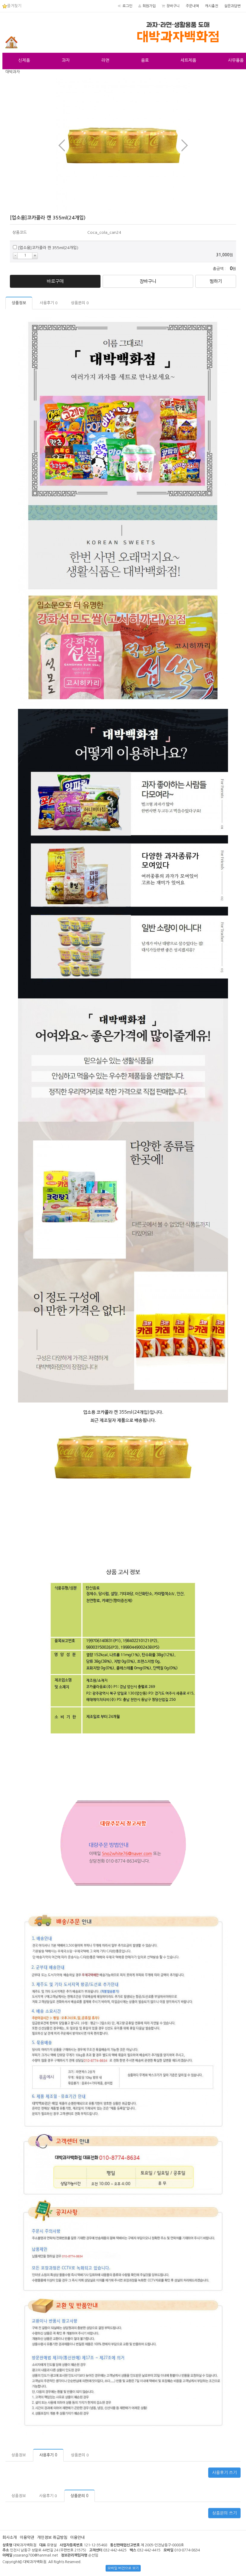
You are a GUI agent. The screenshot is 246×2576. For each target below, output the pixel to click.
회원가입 (149, 6)
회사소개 (10, 2537)
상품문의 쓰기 (224, 2513)
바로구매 (55, 281)
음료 (145, 60)
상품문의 (80, 303)
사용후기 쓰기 (224, 2473)
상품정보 (19, 303)
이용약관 (27, 2537)
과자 (66, 60)
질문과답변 (232, 6)
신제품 (24, 60)
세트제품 (188, 60)
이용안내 (77, 2537)
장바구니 (173, 6)
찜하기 (216, 281)
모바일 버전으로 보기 (123, 2568)
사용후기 (49, 303)
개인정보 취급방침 (52, 2537)
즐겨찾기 (14, 6)
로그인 (127, 6)
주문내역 (192, 6)
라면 (105, 60)
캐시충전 (211, 6)
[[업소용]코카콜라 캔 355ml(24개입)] (123, 145)
